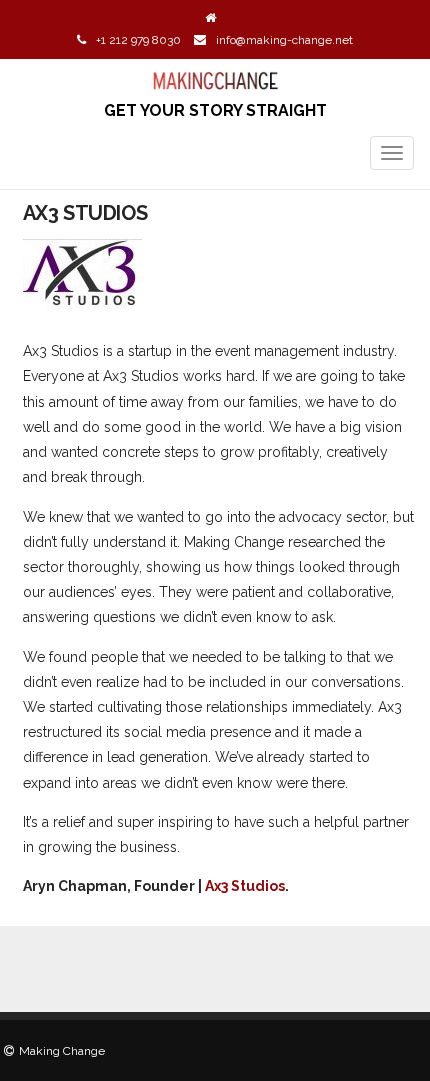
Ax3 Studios (245, 886)
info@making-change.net (284, 40)
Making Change (62, 1051)
